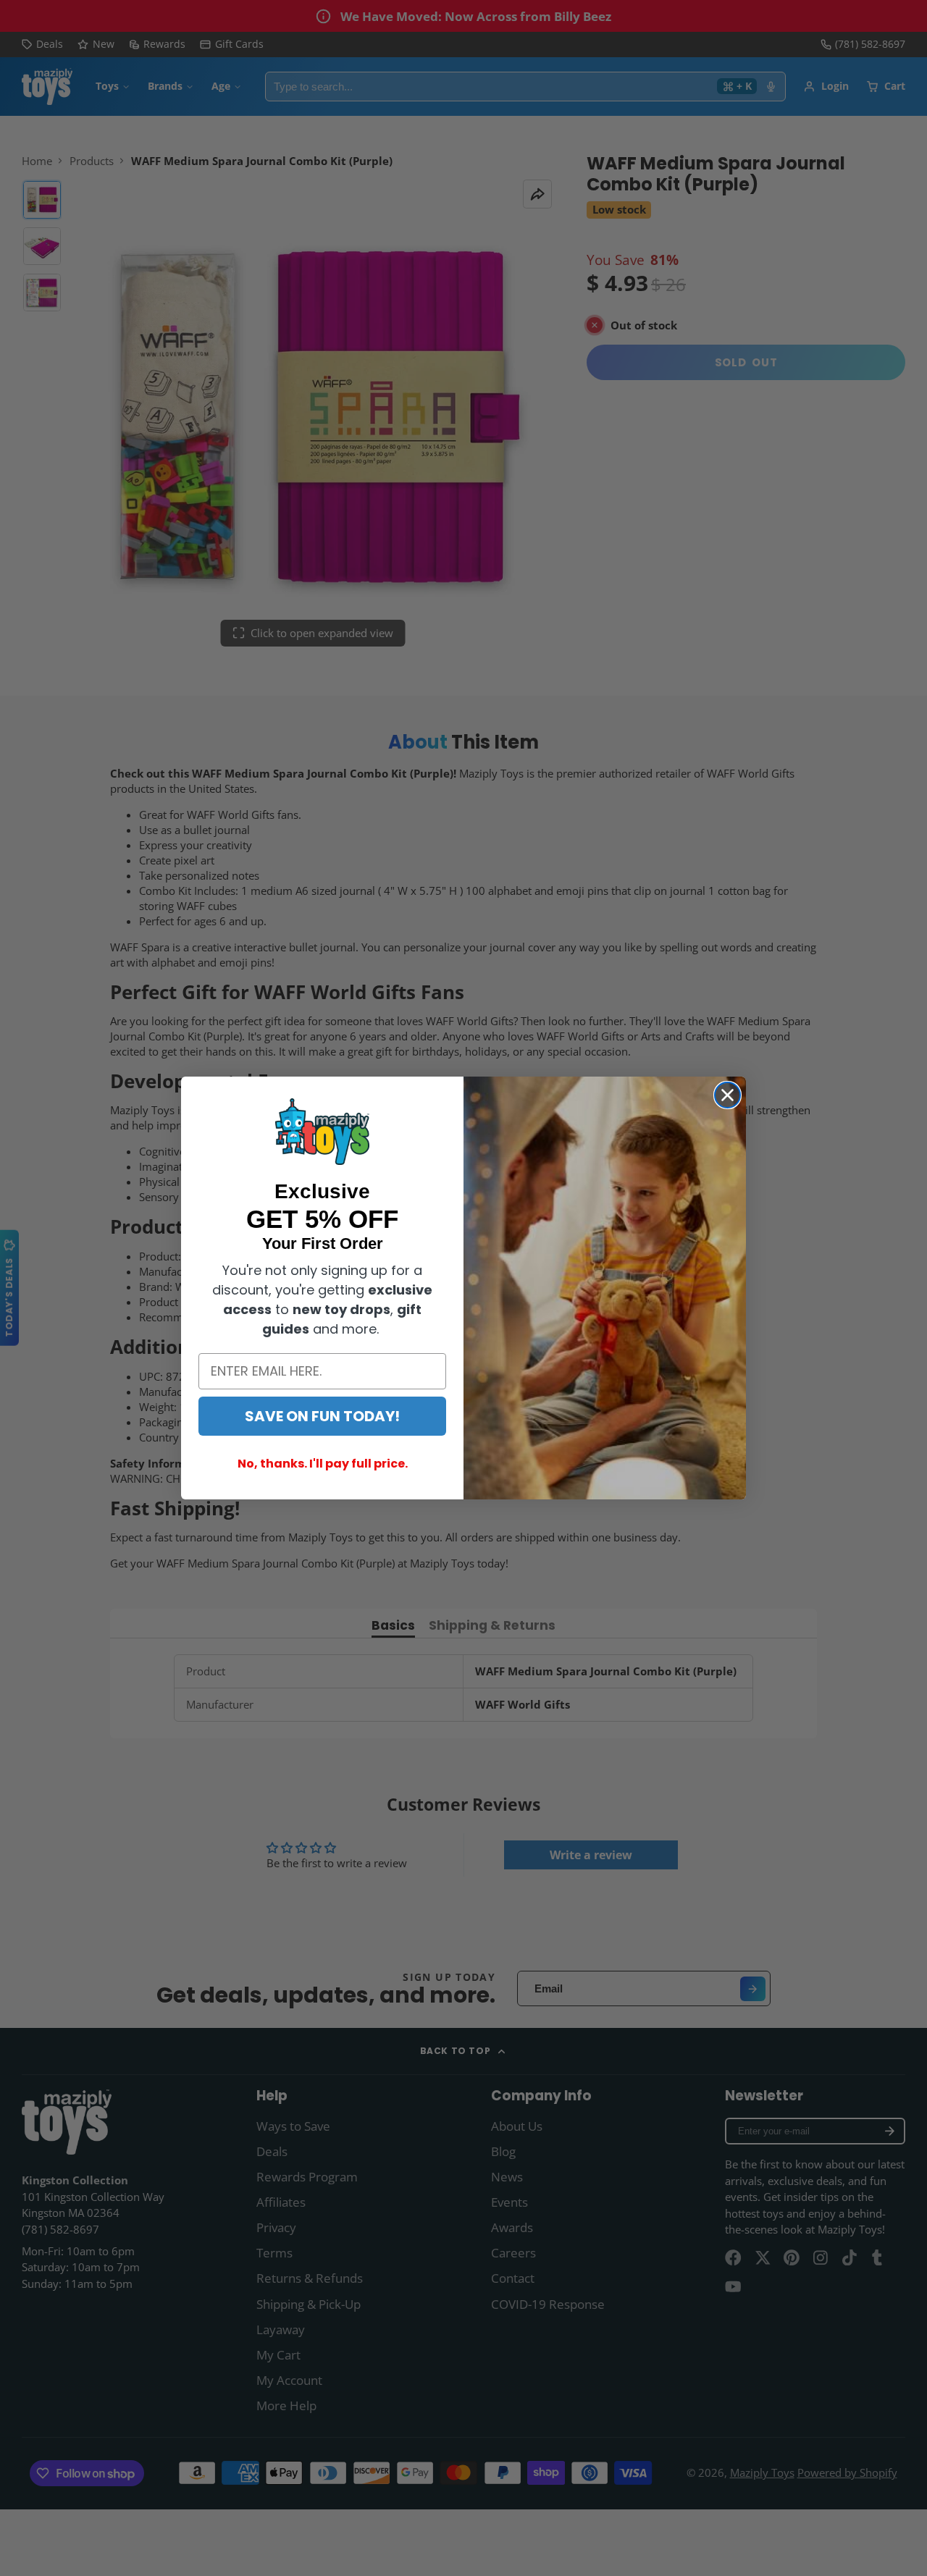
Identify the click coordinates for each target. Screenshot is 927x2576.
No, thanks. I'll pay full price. (323, 1464)
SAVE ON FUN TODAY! (322, 1416)
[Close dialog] (727, 1095)
